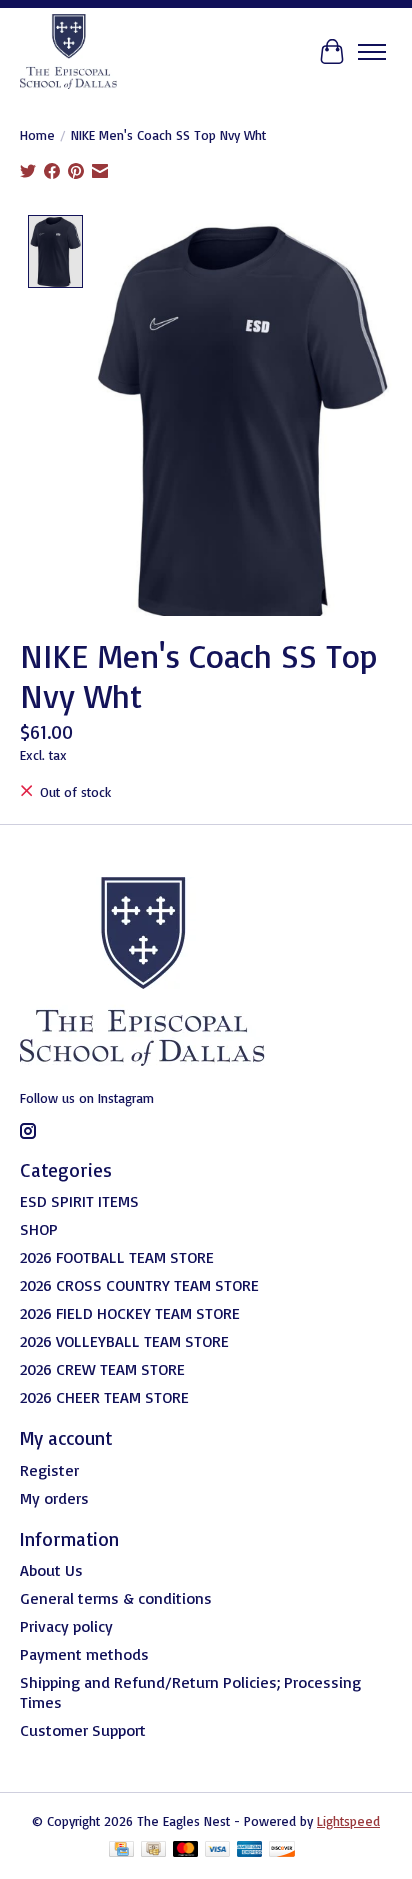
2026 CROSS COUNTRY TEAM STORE (139, 1285)
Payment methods (84, 1654)
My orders (54, 1498)
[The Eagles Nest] (68, 51)
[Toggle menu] (372, 52)
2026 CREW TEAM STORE (102, 1369)
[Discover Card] (282, 1850)
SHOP (39, 1229)
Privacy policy (66, 1626)
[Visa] (218, 1850)
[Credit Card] (121, 1850)
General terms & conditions (116, 1598)
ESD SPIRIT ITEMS (79, 1201)
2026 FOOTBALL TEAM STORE (117, 1257)
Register (49, 1470)
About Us (51, 1570)
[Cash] (153, 1850)
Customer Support (83, 1730)
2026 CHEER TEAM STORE (104, 1397)
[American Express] (250, 1850)
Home (37, 135)
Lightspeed (348, 1821)
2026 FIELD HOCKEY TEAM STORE (130, 1313)
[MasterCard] (186, 1850)
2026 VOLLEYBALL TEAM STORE (124, 1341)
